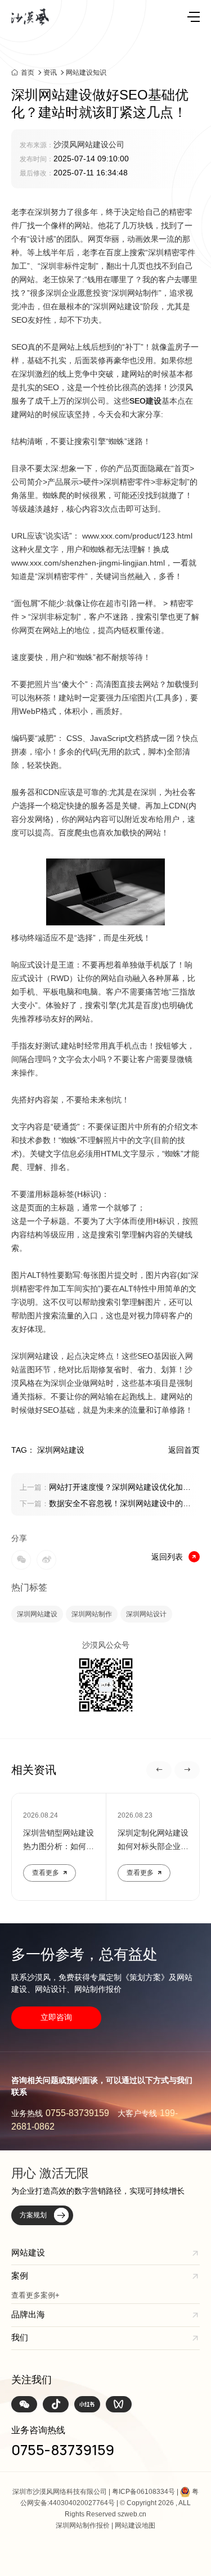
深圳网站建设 (37, 1614)
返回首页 (184, 1450)
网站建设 (28, 2252)
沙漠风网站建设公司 (89, 144)
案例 (20, 2276)
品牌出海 (28, 2314)
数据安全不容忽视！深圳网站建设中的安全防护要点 (105, 1504)
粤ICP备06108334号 (143, 2492)
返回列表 (167, 1557)
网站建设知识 (86, 73)
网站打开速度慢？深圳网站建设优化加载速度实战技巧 (105, 1488)
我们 (20, 2337)
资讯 (50, 73)
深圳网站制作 (92, 1614)
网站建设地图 (135, 2525)
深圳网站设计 (146, 1614)
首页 (28, 72)
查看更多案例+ (35, 2295)
